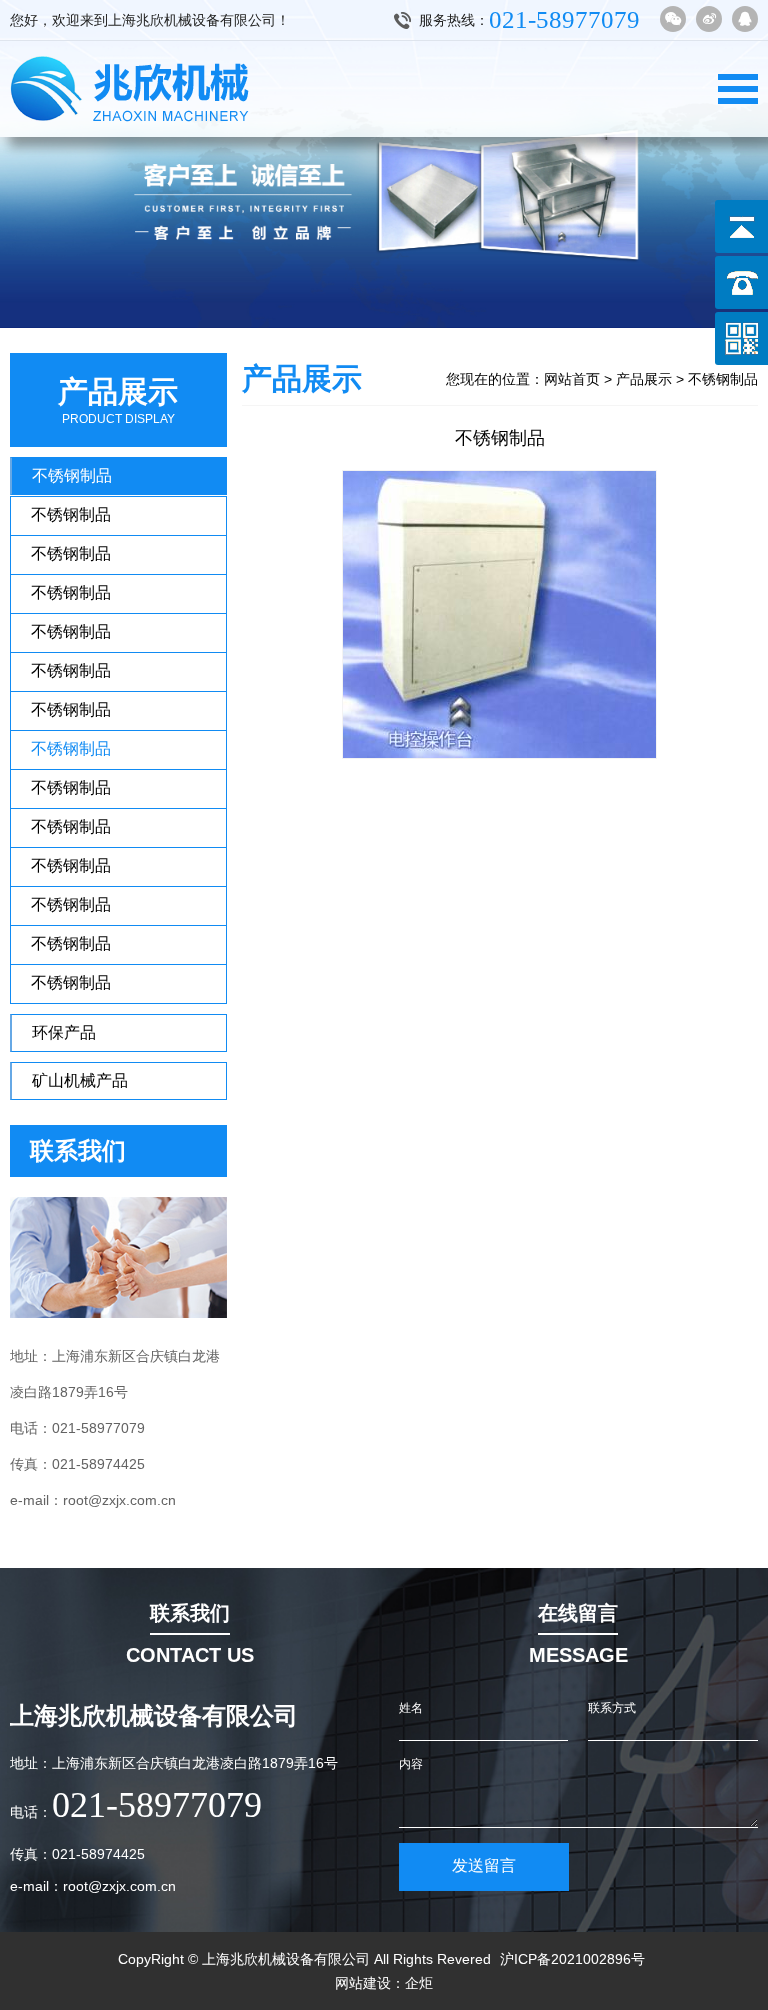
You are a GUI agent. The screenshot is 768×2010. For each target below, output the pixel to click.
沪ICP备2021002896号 (572, 1959)
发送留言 (484, 1865)
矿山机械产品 (80, 1080)
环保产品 (64, 1032)
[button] (734, 164)
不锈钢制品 (72, 475)
